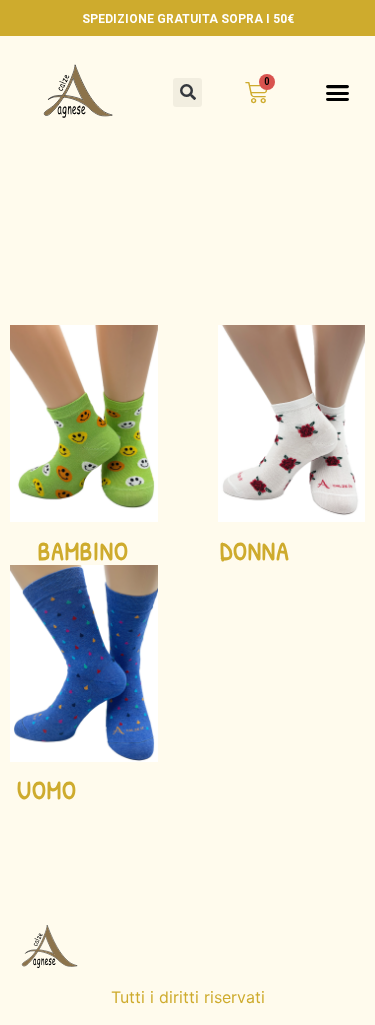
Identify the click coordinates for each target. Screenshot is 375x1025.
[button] (187, 92)
